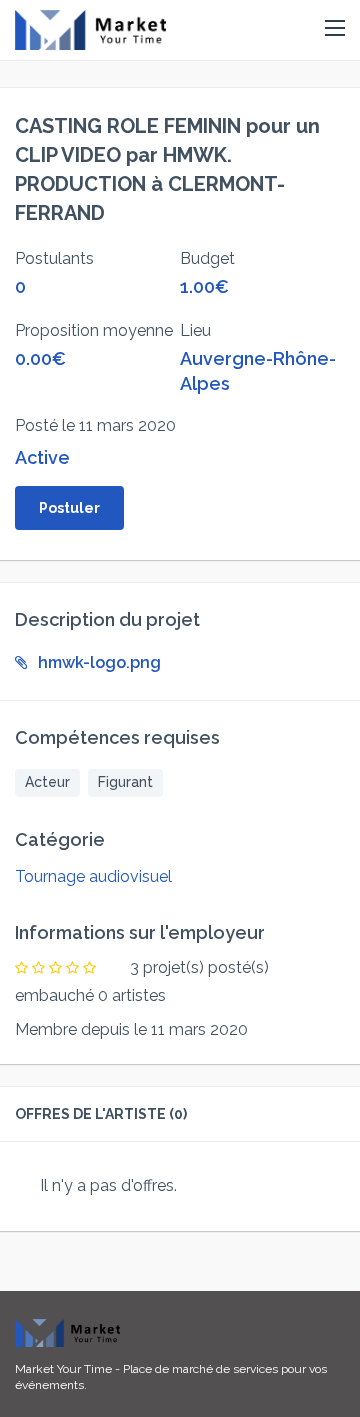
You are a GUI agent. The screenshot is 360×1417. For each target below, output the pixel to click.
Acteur (47, 782)
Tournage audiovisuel (93, 876)
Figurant (125, 782)
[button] (335, 29)
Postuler (69, 508)
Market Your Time (63, 1369)
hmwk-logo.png (99, 662)
